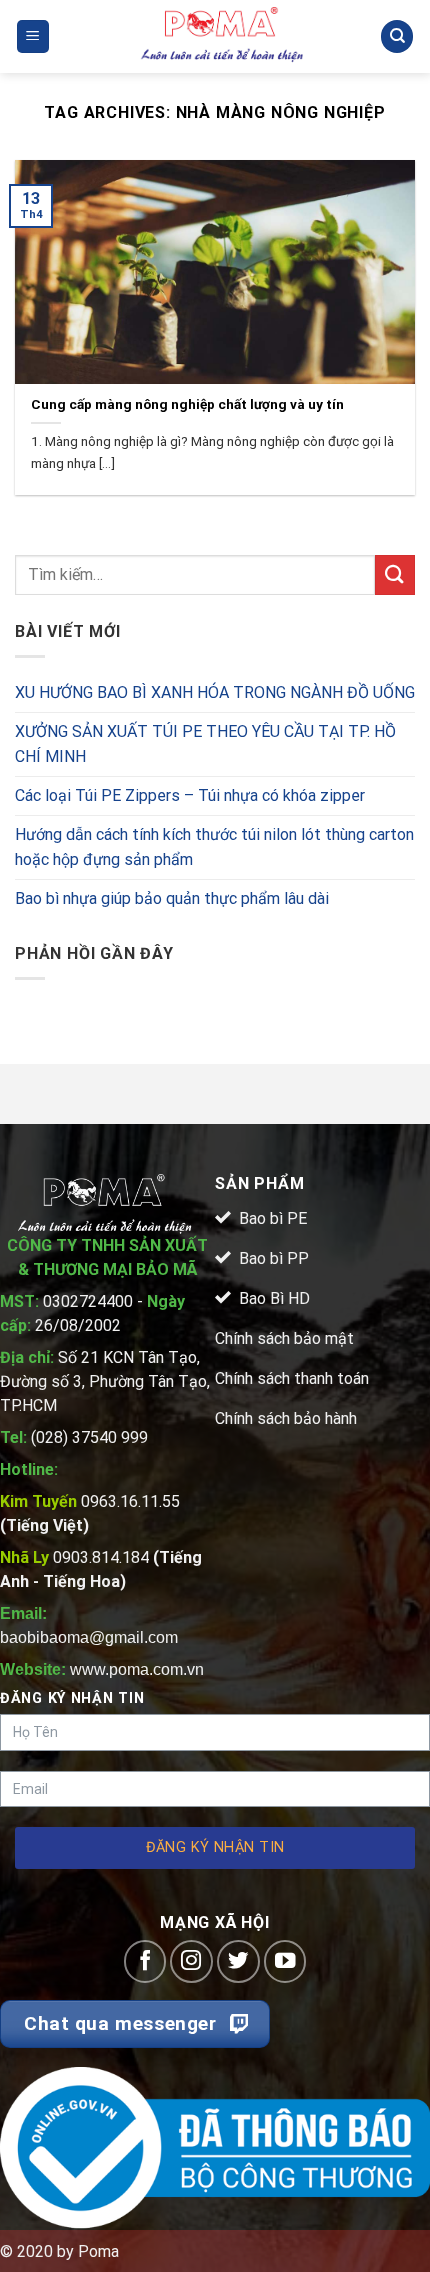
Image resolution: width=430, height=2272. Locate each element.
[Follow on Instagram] (191, 1961)
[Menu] (33, 36)
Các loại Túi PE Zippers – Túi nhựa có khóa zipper (190, 795)
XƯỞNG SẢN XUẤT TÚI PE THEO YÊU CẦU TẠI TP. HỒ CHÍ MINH (205, 744)
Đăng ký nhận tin (215, 1847)
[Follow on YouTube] (285, 1961)
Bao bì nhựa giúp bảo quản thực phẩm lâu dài (172, 898)
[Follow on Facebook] (145, 1961)
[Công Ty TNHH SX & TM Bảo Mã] (223, 36)
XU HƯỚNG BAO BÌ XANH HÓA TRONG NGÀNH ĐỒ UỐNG (215, 692)
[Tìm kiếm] (397, 36)
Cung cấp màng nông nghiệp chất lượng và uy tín (187, 404)
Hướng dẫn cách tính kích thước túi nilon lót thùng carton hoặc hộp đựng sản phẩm (214, 847)
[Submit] (395, 574)
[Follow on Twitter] (238, 1961)
